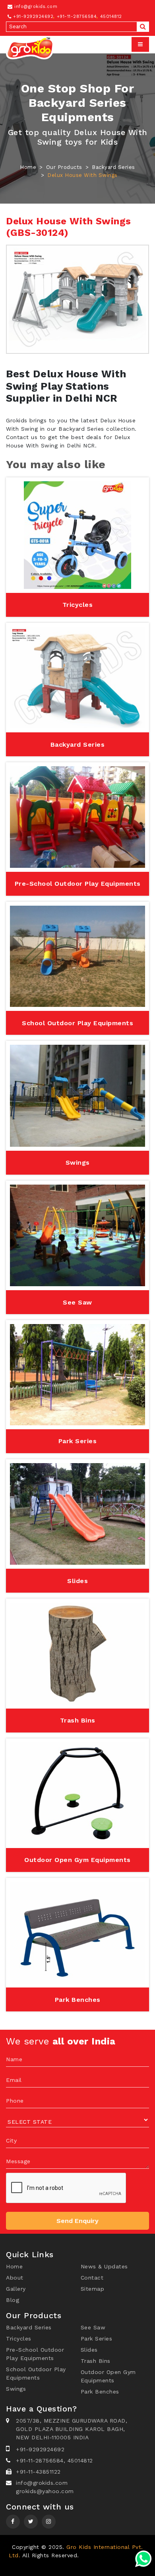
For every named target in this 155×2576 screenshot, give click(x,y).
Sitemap (93, 2289)
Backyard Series (113, 167)
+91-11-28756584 (77, 17)
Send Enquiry (77, 2221)
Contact (92, 2278)
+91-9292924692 (32, 17)
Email (14, 2080)
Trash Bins (96, 2361)
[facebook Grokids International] (13, 2521)
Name (14, 2059)
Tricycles (19, 2339)
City (11, 2140)
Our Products (64, 167)
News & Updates (104, 2266)
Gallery (16, 2289)
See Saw (93, 2327)
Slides (89, 2350)
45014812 (111, 17)
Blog (13, 2300)
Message (18, 2161)
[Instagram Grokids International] (31, 2521)
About (15, 2278)
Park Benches (100, 2392)
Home (28, 167)
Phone (15, 2101)
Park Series (97, 2339)
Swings (16, 2389)
